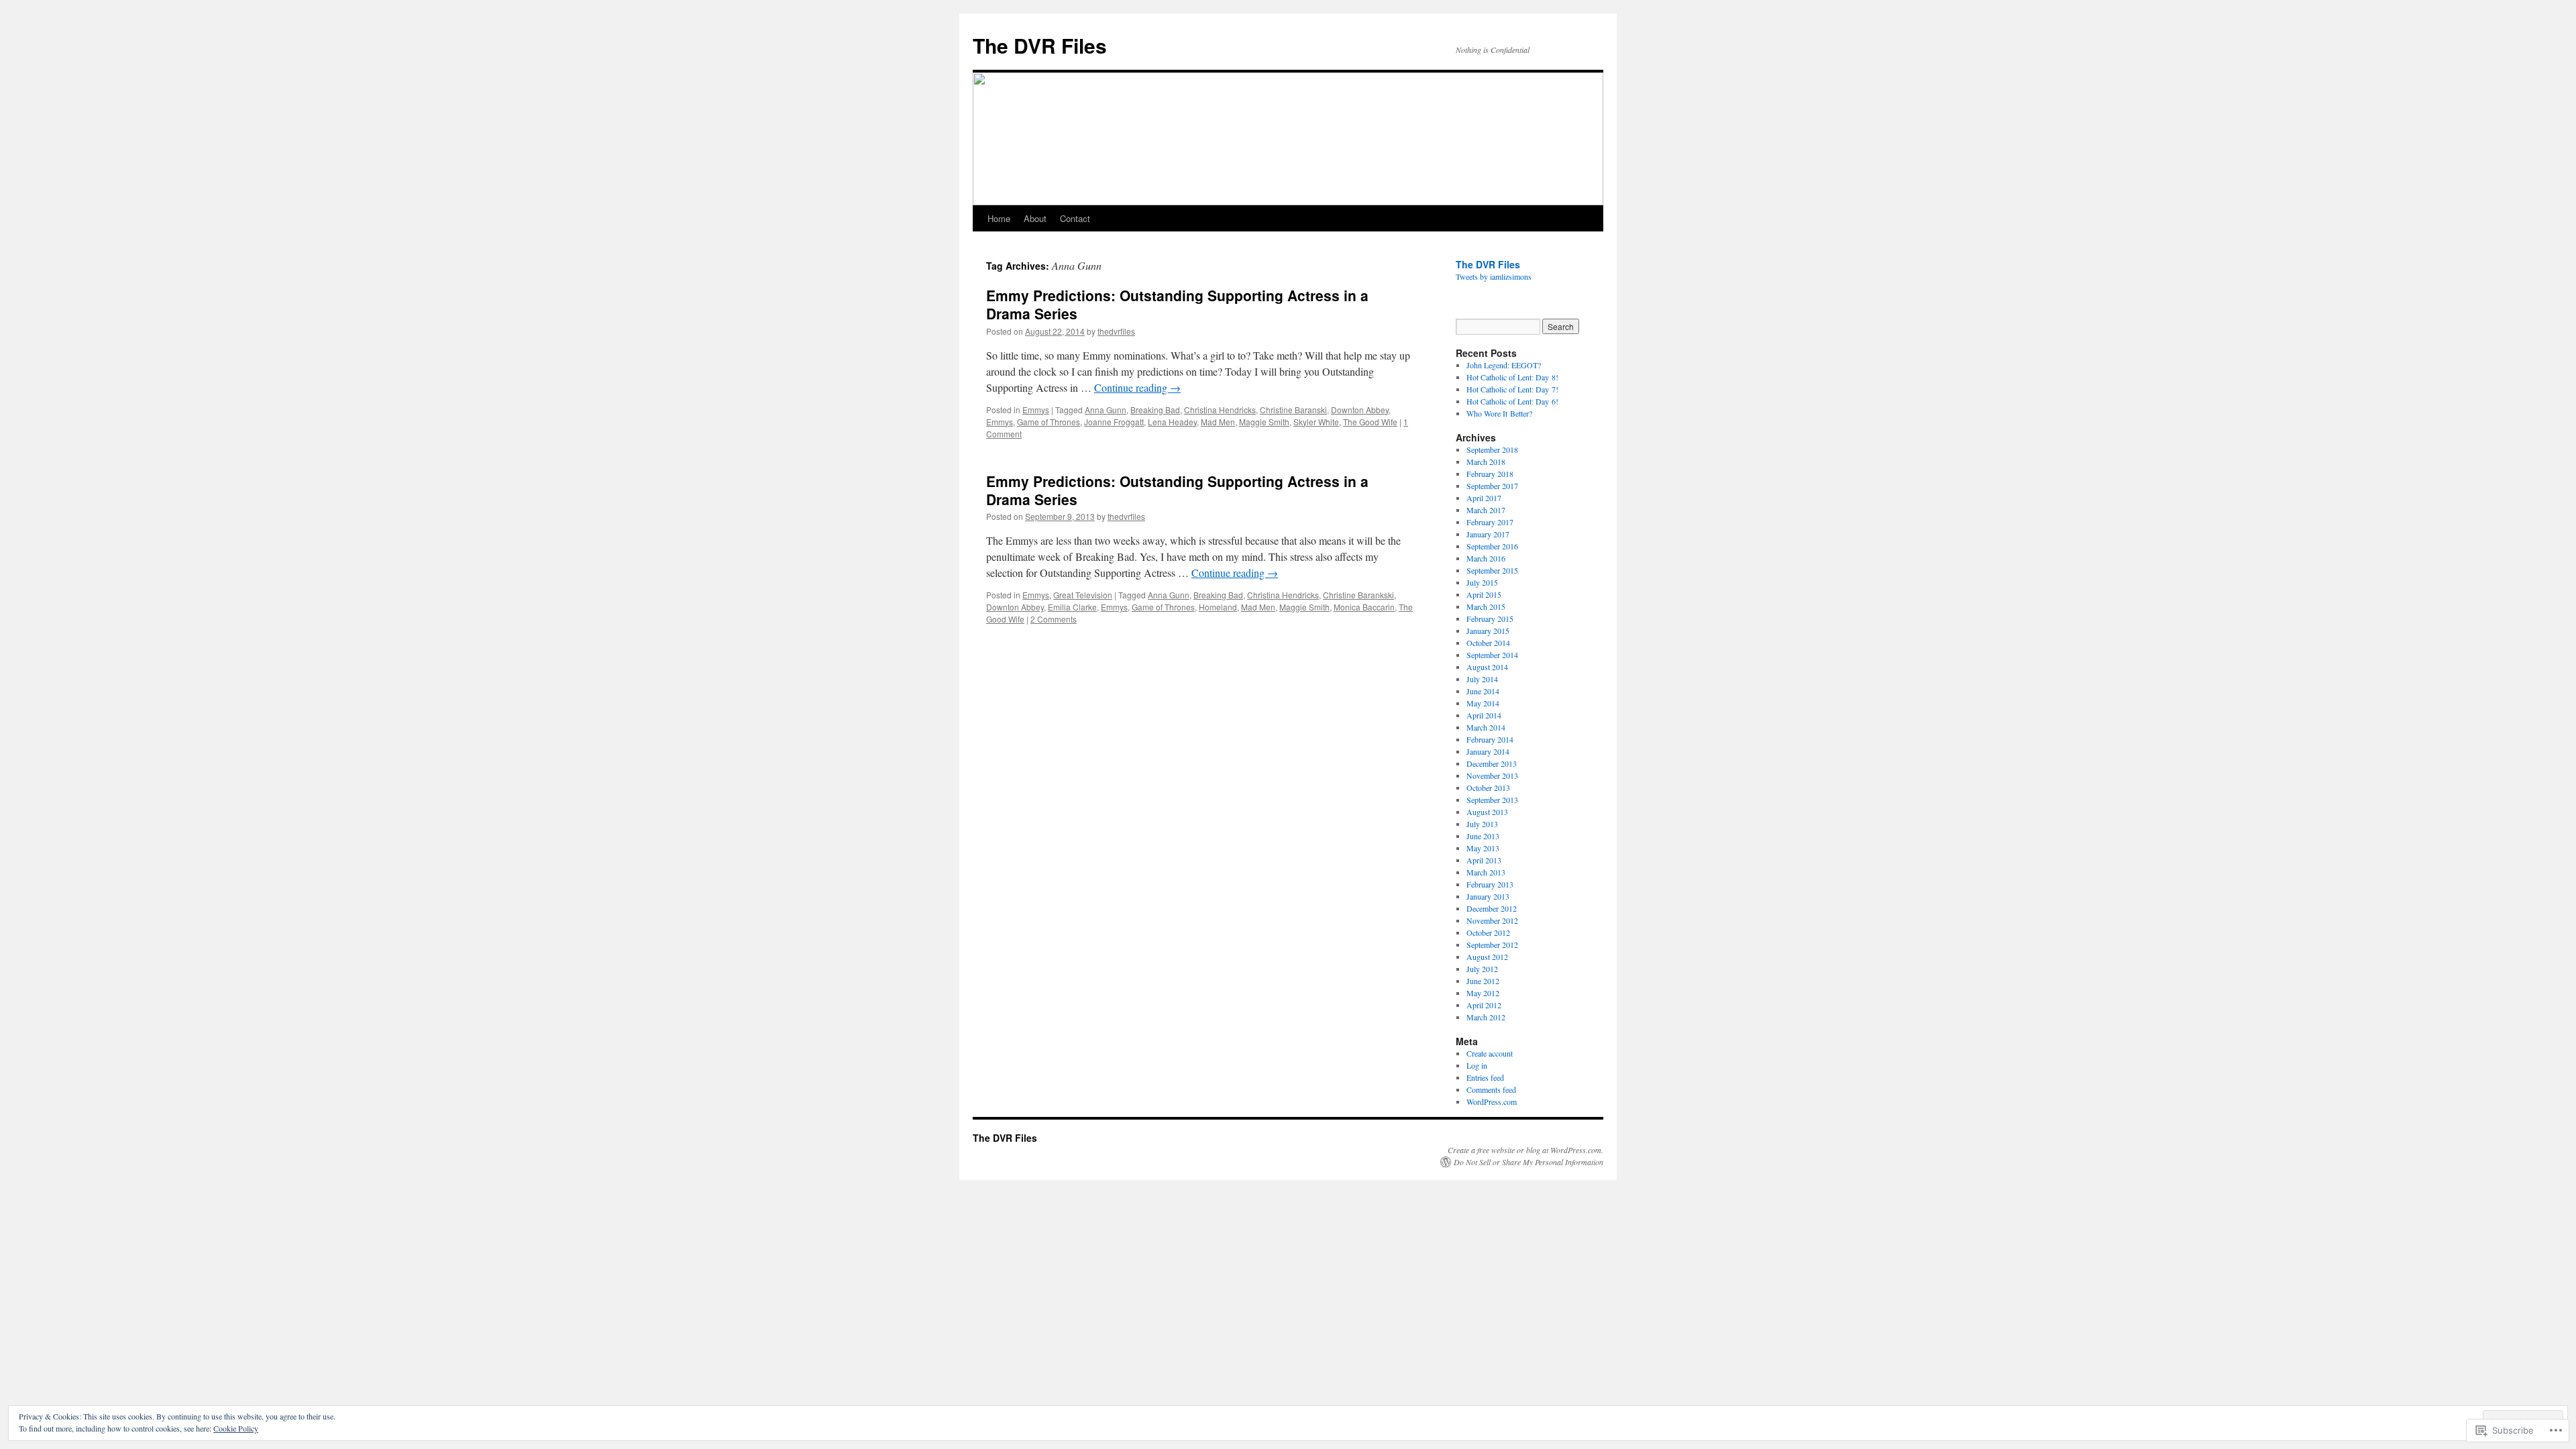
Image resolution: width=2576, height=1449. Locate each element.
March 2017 (1486, 510)
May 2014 (1483, 703)
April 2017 (1484, 498)
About (1035, 218)
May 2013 (1483, 848)
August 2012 (1487, 957)
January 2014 (1488, 751)
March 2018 (1486, 462)
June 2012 (1483, 981)
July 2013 (1482, 824)
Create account (1490, 1053)
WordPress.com (1492, 1102)
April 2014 (1484, 715)
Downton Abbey (1360, 410)
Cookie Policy (236, 1428)
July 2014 (1482, 679)
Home (999, 218)
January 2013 (1488, 896)
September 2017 (1492, 486)
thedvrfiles (1116, 331)
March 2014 (1486, 727)
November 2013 (1492, 775)
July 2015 (1482, 582)
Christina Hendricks (1220, 410)
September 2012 (1492, 945)
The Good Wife (1370, 422)
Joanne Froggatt (1114, 422)
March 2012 (1486, 1017)
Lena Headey (1172, 422)
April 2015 (1484, 594)
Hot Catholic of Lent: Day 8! (1512, 377)
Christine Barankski (1358, 595)
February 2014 (1490, 739)
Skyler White (1316, 422)
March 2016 (1486, 558)
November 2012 (1492, 920)
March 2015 (1486, 606)
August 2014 (1487, 667)
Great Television (1083, 595)
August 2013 (1487, 812)
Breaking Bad (1155, 410)
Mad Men (1218, 422)
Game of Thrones (1049, 422)
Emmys (1036, 410)
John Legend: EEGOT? (1504, 365)
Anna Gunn (1106, 410)
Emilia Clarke (1072, 607)
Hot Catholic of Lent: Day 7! (1512, 389)
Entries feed (1485, 1077)
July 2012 (1482, 969)
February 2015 (1490, 619)
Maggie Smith (1264, 422)
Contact (1075, 218)
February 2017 (1490, 522)
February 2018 (1490, 474)
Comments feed (1491, 1089)
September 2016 (1492, 546)
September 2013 (1492, 800)
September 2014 (1492, 655)
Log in (1477, 1065)
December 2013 (1492, 763)
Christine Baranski (1293, 410)
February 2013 (1490, 884)
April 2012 (1484, 1005)
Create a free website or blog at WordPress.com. (1525, 1150)
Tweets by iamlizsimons (1494, 276)
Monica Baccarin (1364, 607)
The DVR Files (1040, 45)
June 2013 (1483, 836)
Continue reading (1137, 387)
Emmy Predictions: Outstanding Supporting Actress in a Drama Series (1177, 304)
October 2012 (1488, 932)
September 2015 (1492, 570)
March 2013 (1486, 872)
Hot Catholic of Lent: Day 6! (1512, 401)
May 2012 (1483, 993)
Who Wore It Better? (1499, 413)
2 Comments (1054, 619)
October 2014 (1488, 643)
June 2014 (1483, 691)
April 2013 (1484, 860)
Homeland (1218, 607)
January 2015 (1488, 631)
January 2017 (1488, 534)
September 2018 (1492, 449)
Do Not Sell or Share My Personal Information (1528, 1162)
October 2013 (1488, 788)
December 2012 (1492, 908)
